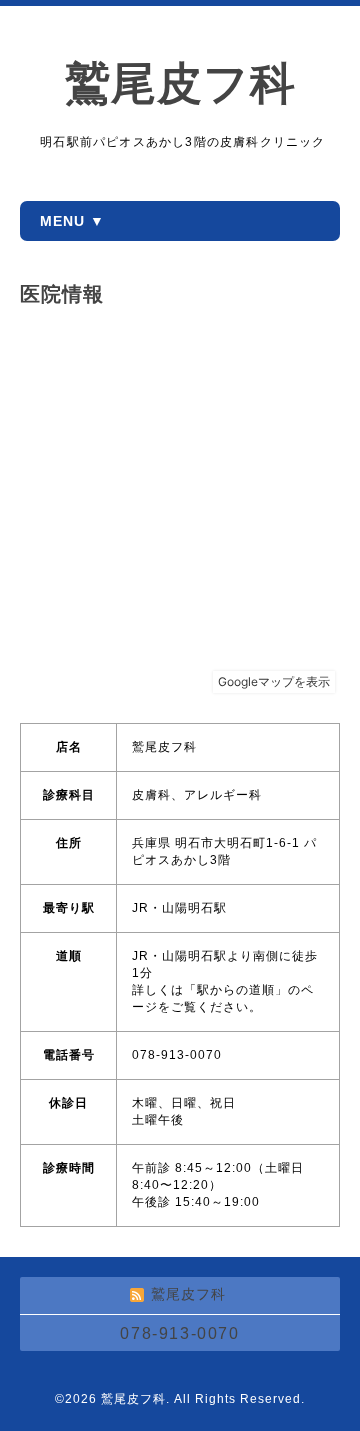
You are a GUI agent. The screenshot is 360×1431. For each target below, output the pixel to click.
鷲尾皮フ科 (180, 83)
